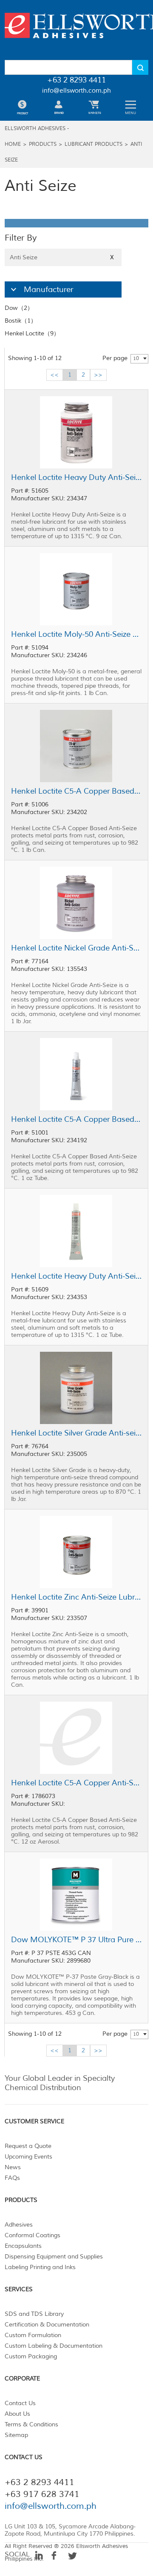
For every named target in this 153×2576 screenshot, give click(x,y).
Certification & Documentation (47, 2325)
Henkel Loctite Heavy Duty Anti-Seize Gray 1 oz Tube (76, 1276)
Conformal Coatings (33, 2235)
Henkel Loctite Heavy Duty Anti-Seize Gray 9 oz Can (76, 477)
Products (43, 144)
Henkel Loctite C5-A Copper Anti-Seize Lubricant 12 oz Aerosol (76, 1783)
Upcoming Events (28, 2157)
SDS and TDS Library (34, 2314)
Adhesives (19, 2225)
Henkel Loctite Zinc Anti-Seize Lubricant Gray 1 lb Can (76, 1597)
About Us (17, 2414)
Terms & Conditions (31, 2424)
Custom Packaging (31, 2356)
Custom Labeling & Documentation (54, 2346)
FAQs (12, 2178)
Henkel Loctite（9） (32, 333)
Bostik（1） (21, 321)
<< (54, 375)
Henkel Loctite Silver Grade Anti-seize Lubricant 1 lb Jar (76, 1433)
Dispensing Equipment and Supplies (54, 2257)
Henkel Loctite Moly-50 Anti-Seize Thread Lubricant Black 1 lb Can (76, 634)
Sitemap (16, 2435)
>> (98, 375)
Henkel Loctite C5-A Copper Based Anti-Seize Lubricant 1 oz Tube (76, 1119)
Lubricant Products (93, 144)
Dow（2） (19, 308)
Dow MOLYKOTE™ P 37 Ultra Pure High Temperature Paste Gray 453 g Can (76, 1940)
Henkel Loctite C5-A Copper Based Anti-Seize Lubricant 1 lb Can (76, 791)
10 (136, 359)
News (13, 2167)
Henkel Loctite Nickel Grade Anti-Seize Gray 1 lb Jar (76, 948)
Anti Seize (62, 257)
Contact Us (20, 2403)
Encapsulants (23, 2246)
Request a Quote (28, 2146)
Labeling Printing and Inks (40, 2267)
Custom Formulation (33, 2335)
